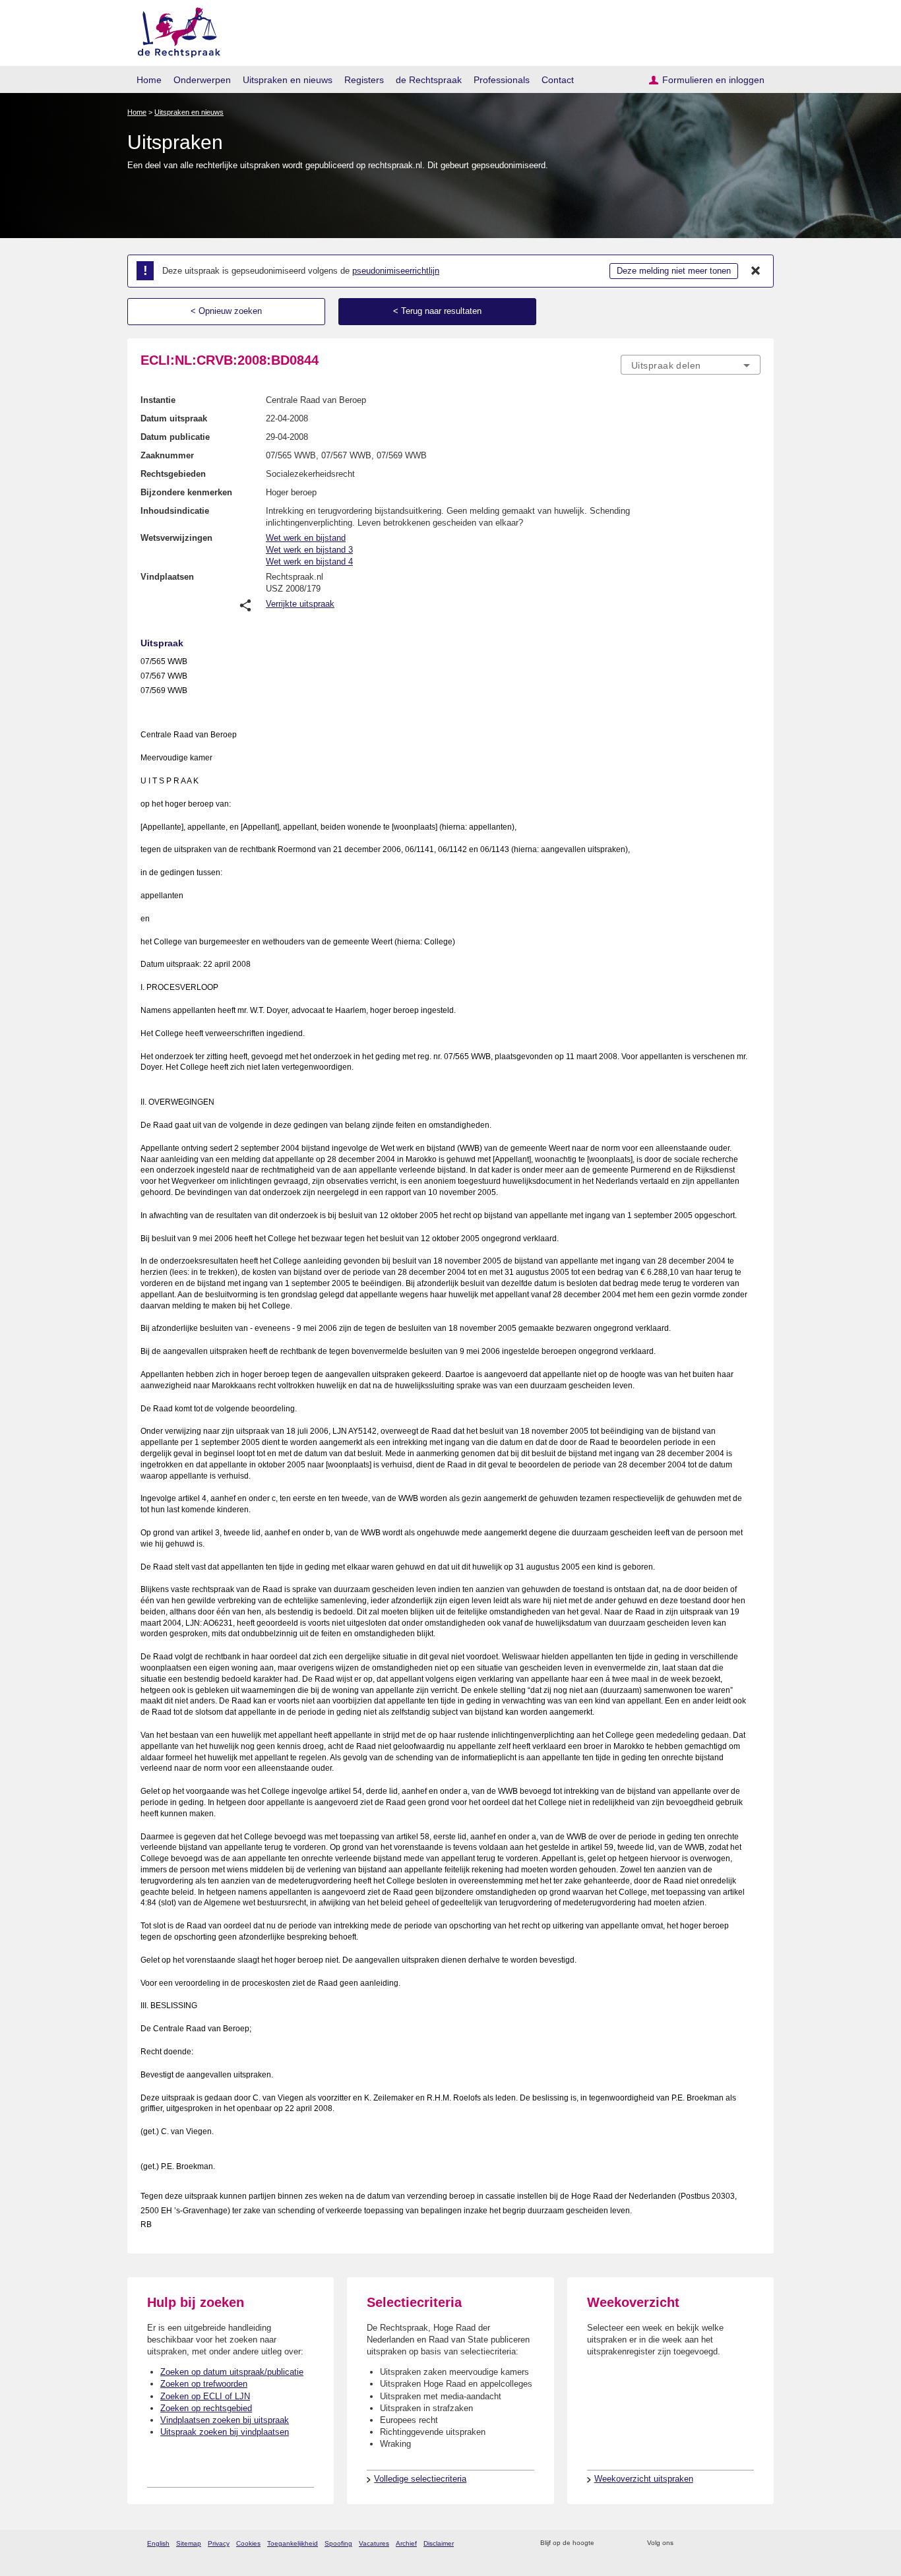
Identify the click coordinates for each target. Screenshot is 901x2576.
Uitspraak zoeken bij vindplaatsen (225, 2432)
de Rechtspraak (429, 80)
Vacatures (374, 2543)
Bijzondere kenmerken (186, 492)
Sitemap (189, 2543)
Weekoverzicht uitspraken (644, 2479)
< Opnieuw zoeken (226, 311)
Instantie (158, 400)
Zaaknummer (167, 455)
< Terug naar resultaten (437, 311)
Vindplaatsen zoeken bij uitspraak (225, 2420)
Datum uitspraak (174, 418)
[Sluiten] (756, 271)
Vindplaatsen (167, 577)
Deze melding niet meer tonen (674, 271)
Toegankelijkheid (293, 2543)
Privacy (219, 2543)
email (624, 2543)
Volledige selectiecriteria (420, 2479)
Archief (406, 2543)
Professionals (502, 80)
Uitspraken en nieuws (288, 80)
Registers (364, 80)
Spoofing (338, 2543)
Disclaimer (439, 2543)
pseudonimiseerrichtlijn (396, 271)
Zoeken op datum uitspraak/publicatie (232, 2372)
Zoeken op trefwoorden (204, 2384)
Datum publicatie (175, 437)
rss (606, 2543)
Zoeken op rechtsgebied (206, 2408)
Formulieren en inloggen (713, 80)
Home (149, 80)
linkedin (736, 2543)
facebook (702, 2543)
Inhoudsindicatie (175, 511)
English (158, 2543)
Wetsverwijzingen (176, 538)
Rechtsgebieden (173, 474)
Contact (558, 80)
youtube (754, 2543)
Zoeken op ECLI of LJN (205, 2396)
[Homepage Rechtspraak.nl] (174, 30)
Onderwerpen (202, 80)
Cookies (248, 2543)
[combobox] (691, 365)
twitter (685, 2543)
